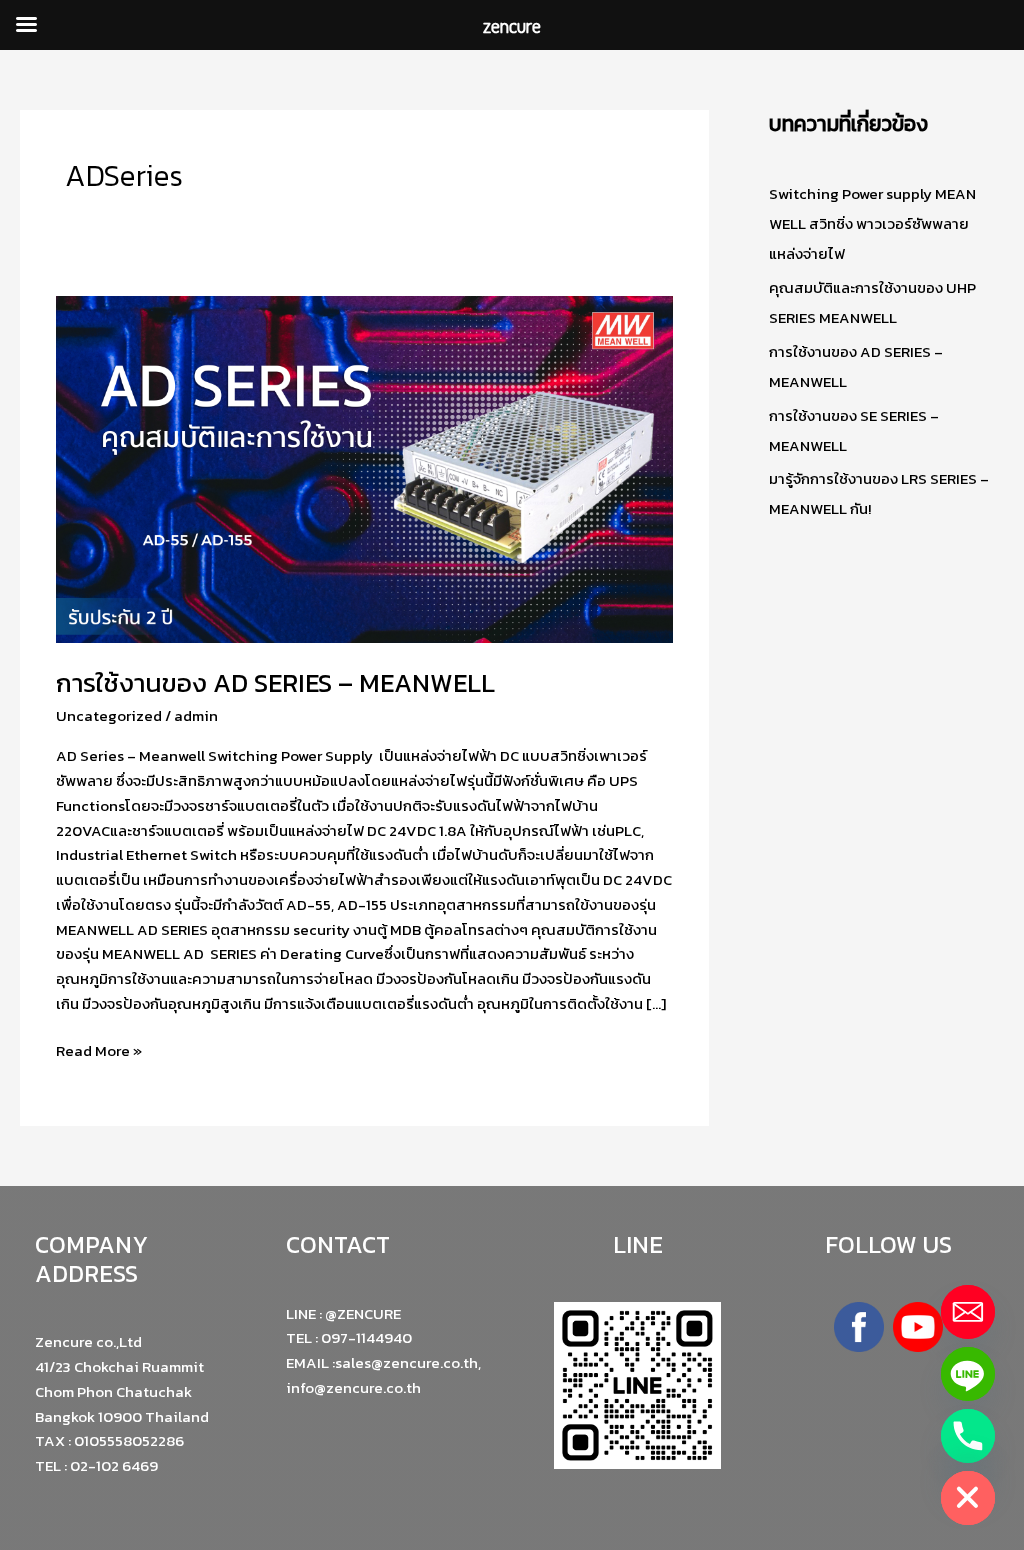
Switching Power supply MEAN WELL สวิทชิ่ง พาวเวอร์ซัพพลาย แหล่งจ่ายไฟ (872, 223)
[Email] (968, 1312)
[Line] (968, 1374)
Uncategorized (109, 715)
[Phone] (968, 1436)
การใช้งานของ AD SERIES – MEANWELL (275, 682)
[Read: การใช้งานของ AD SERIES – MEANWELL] (364, 467)
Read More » (99, 1050)
